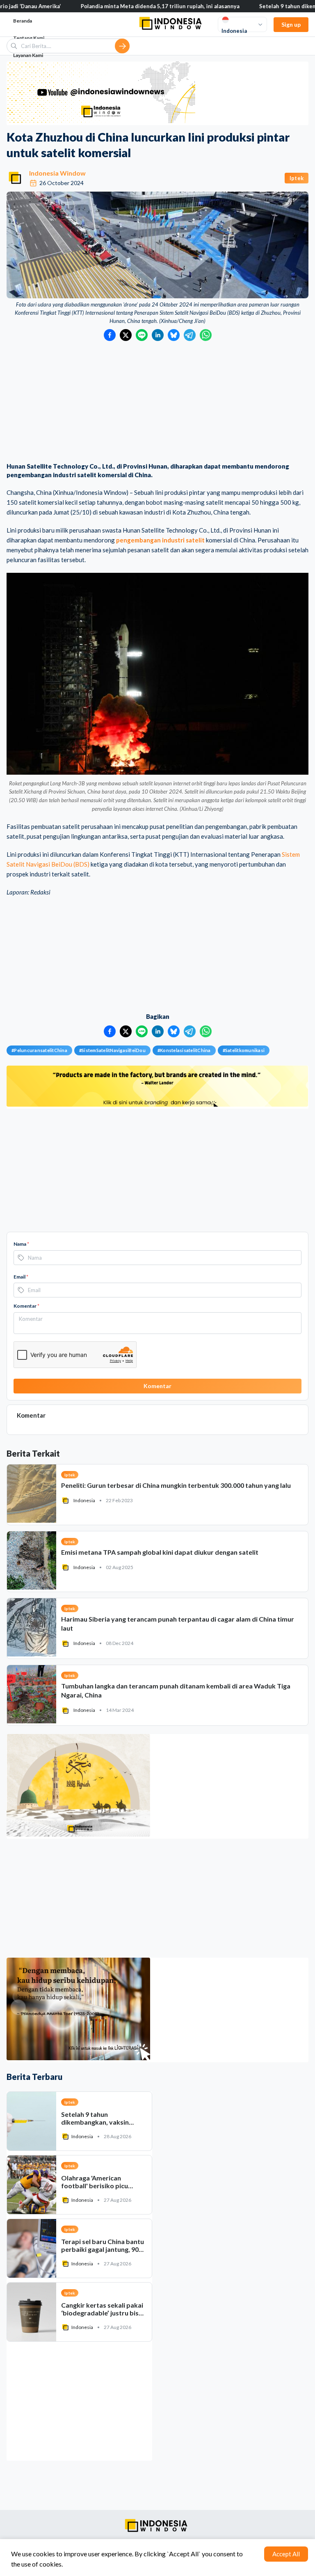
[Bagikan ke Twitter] (126, 335)
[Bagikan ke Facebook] (110, 335)
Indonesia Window (57, 173)
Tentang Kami (29, 38)
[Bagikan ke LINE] (142, 335)
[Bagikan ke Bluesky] (174, 335)
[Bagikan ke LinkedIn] (158, 335)
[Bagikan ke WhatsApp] (206, 335)
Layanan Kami (28, 55)
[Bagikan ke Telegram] (190, 335)
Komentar (26, 1306)
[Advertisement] (157, 403)
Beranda (23, 21)
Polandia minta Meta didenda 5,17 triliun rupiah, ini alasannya (114, 6)
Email (21, 1277)
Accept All (286, 2554)
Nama (21, 1244)
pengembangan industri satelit (160, 540)
